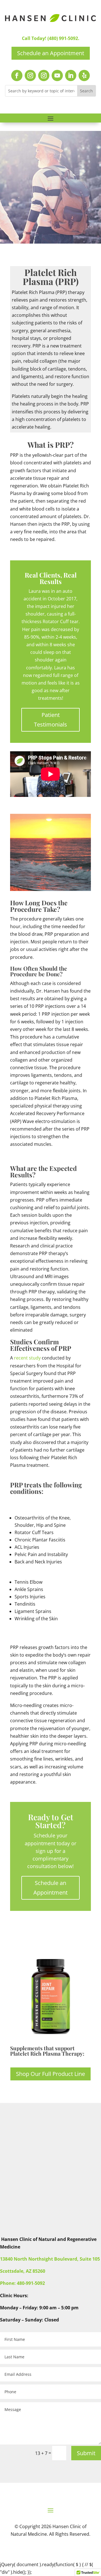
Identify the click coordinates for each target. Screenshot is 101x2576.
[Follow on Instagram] (30, 75)
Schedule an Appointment (51, 53)
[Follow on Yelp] (84, 75)
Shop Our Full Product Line (50, 2074)
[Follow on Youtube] (57, 75)
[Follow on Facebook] (17, 75)
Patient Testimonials (50, 720)
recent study (27, 1358)
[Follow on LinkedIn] (71, 75)
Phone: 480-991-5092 (22, 2283)
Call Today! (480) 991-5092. (51, 38)
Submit (86, 2453)
